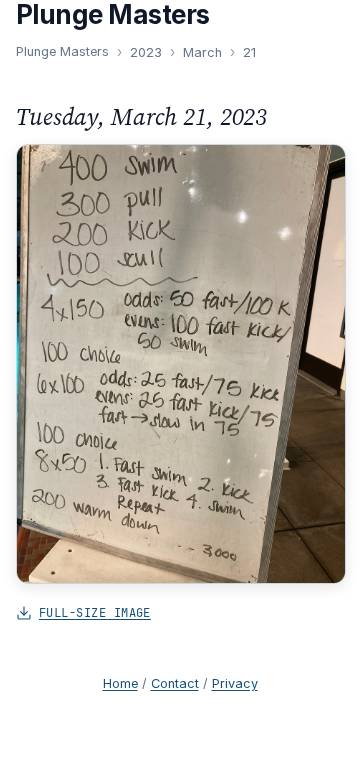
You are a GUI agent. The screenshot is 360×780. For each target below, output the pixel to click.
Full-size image (95, 612)
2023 (146, 52)
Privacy (235, 683)
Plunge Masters (62, 51)
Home (120, 683)
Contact (175, 683)
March (202, 52)
